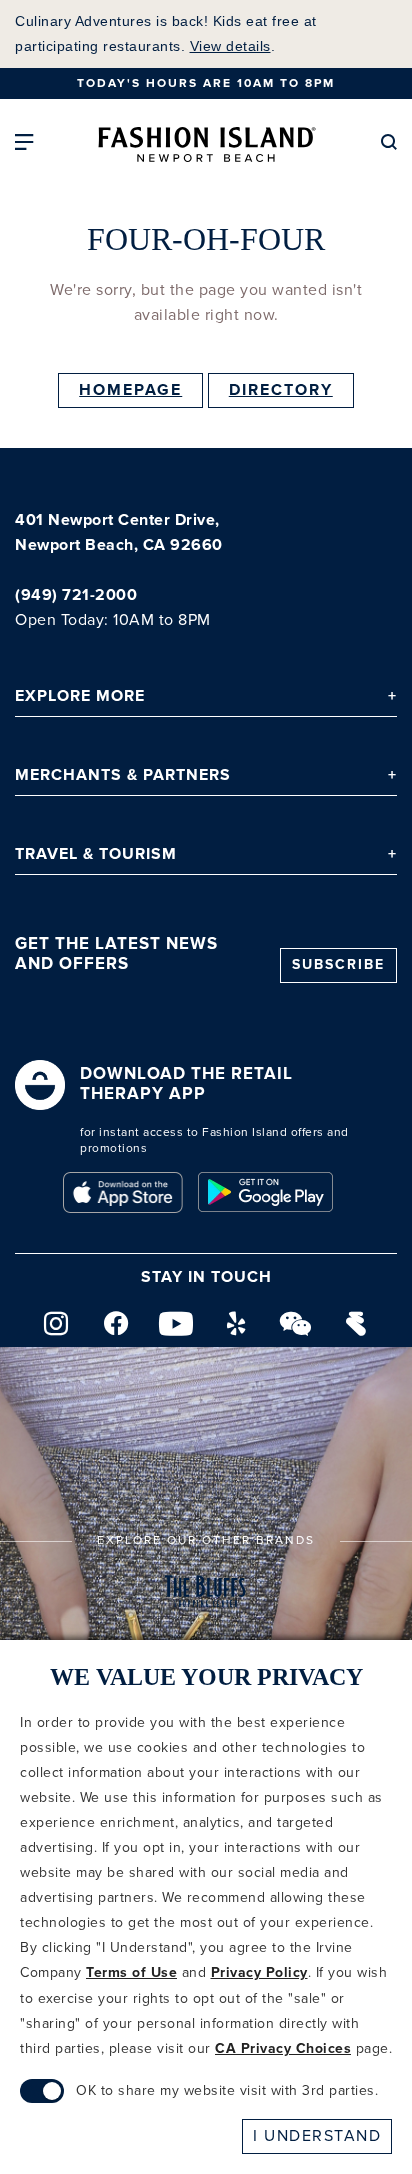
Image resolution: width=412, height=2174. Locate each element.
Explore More (80, 696)
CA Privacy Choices (283, 2049)
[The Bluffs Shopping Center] (206, 1594)
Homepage (130, 390)
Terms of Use (131, 1973)
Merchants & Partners (123, 775)
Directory (281, 390)
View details (230, 46)
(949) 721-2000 (76, 595)
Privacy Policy (259, 1973)
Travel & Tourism (96, 854)
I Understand (317, 2136)
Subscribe (338, 965)
